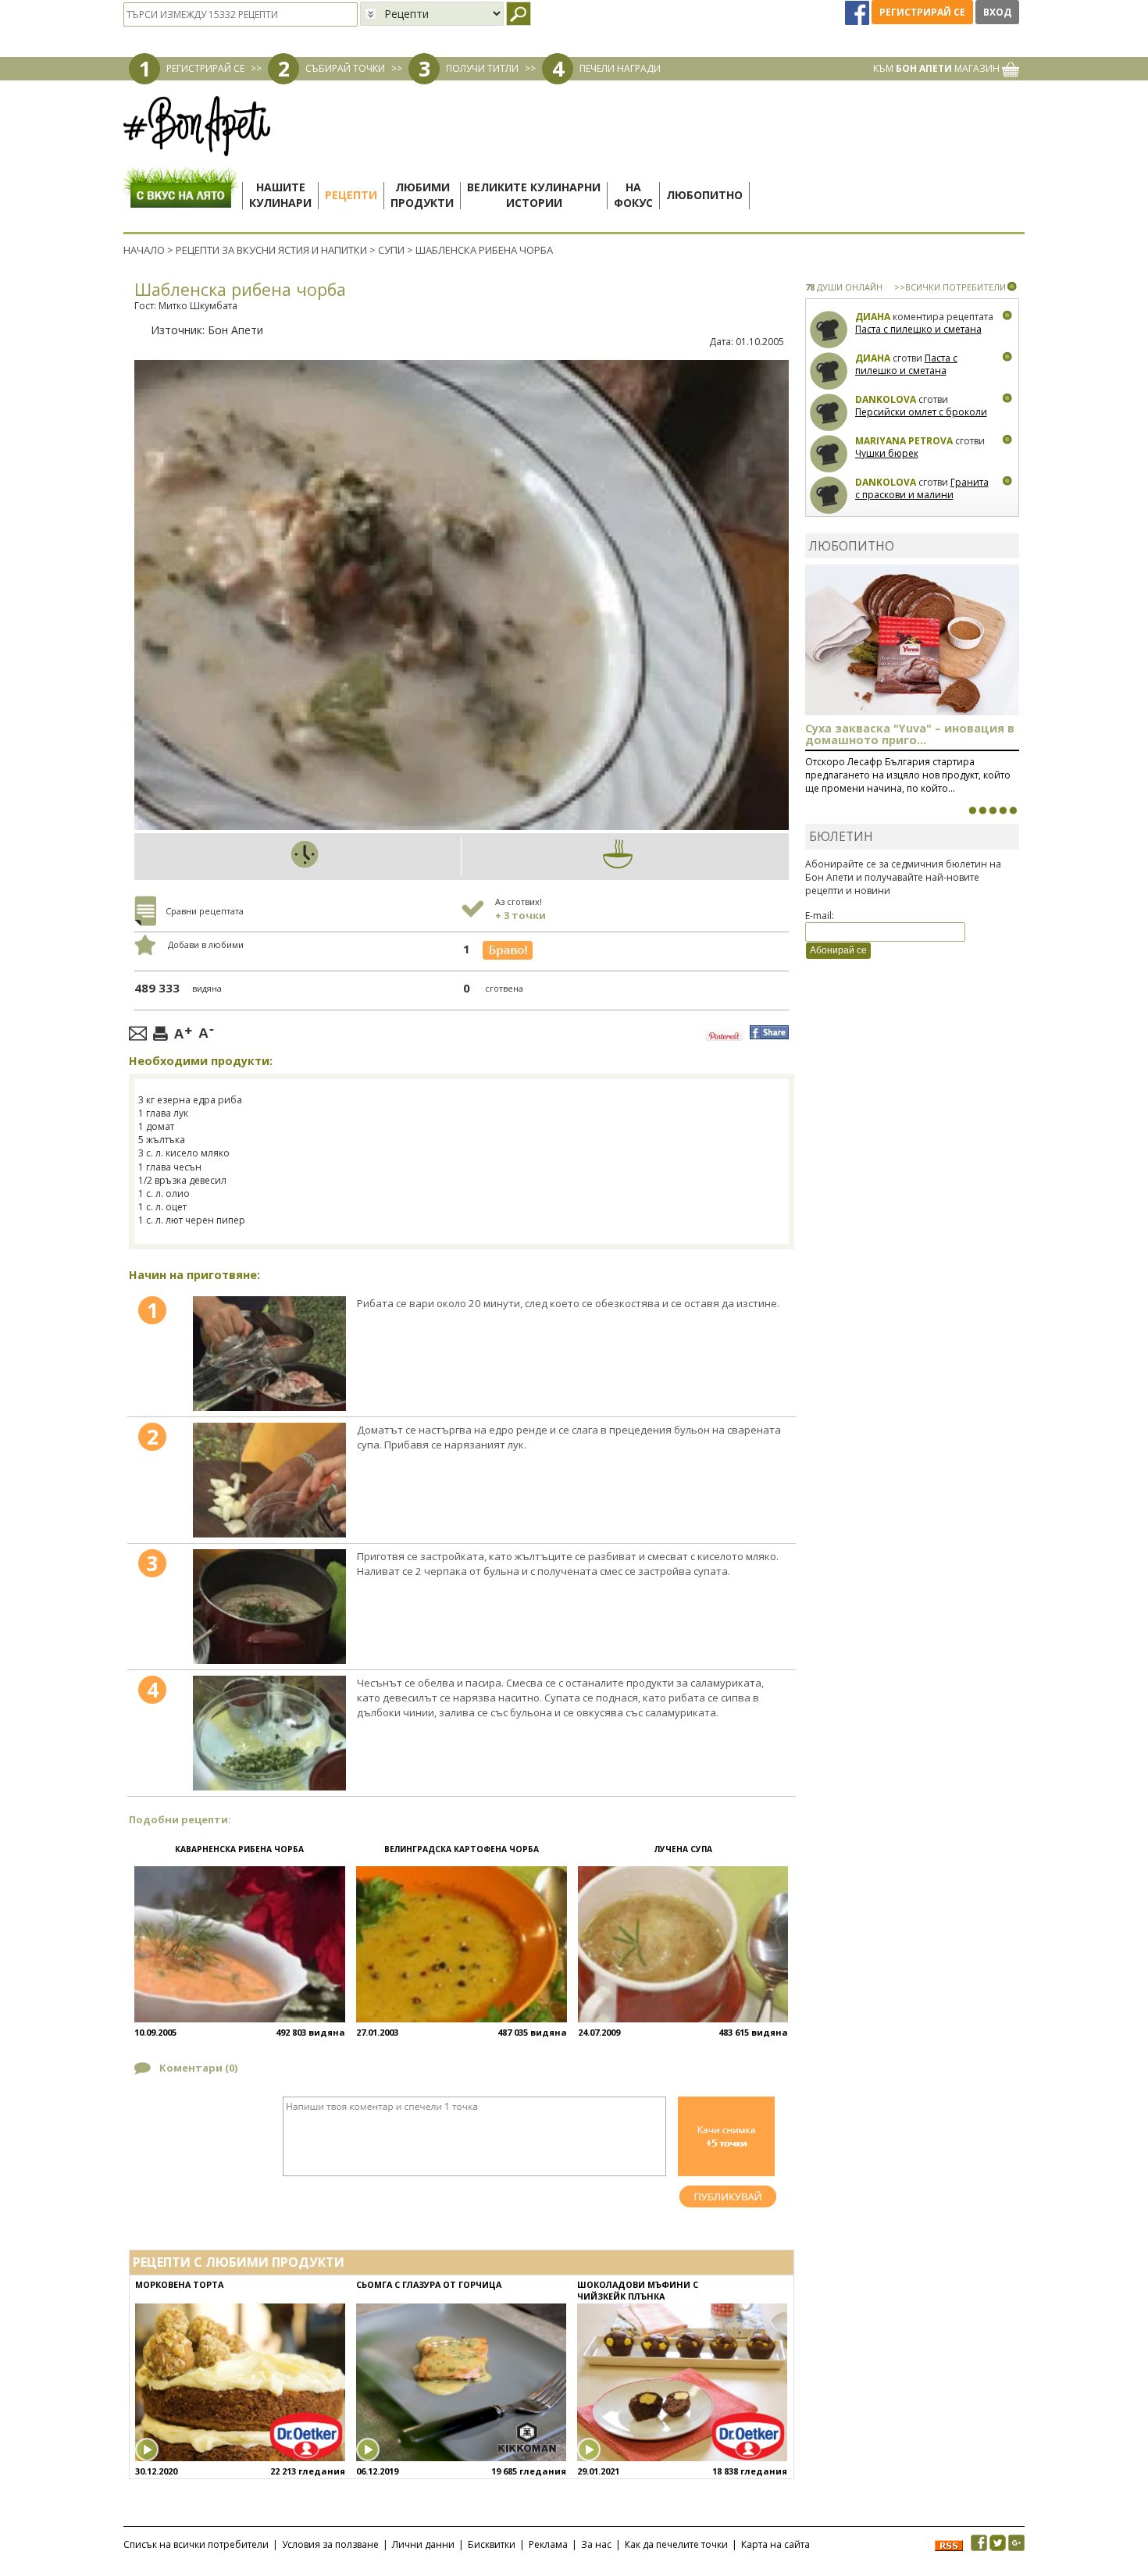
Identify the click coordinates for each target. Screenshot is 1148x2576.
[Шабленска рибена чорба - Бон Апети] (269, 1354)
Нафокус (633, 195)
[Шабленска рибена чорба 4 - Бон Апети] (269, 1733)
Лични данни (423, 2544)
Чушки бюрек (887, 453)
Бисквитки (492, 2544)
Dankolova (886, 399)
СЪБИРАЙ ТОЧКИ (345, 68)
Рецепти (351, 195)
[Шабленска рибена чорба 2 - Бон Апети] (269, 1480)
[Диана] (829, 330)
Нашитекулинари (280, 195)
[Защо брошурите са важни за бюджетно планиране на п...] (1013, 811)
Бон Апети (235, 330)
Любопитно (704, 195)
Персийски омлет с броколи (921, 412)
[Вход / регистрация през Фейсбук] (858, 12)
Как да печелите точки (676, 2544)
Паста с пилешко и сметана (918, 329)
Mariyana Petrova (904, 441)
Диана (873, 317)
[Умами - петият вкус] (1003, 811)
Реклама (548, 2544)
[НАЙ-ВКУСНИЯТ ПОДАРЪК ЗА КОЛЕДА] (993, 811)
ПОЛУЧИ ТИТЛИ (482, 68)
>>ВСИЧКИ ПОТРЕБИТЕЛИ (950, 287)
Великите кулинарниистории (534, 195)
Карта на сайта (775, 2544)
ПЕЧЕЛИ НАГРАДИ (620, 68)
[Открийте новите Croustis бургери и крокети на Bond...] (982, 811)
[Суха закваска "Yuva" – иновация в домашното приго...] (972, 811)
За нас (596, 2544)
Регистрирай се (922, 12)
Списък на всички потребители (196, 2544)
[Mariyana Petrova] (829, 454)
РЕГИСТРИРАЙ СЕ (205, 68)
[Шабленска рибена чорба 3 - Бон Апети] (269, 1607)
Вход (997, 12)
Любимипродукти (422, 195)
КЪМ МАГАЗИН (938, 68)
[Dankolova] (829, 413)
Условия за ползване (330, 2544)
